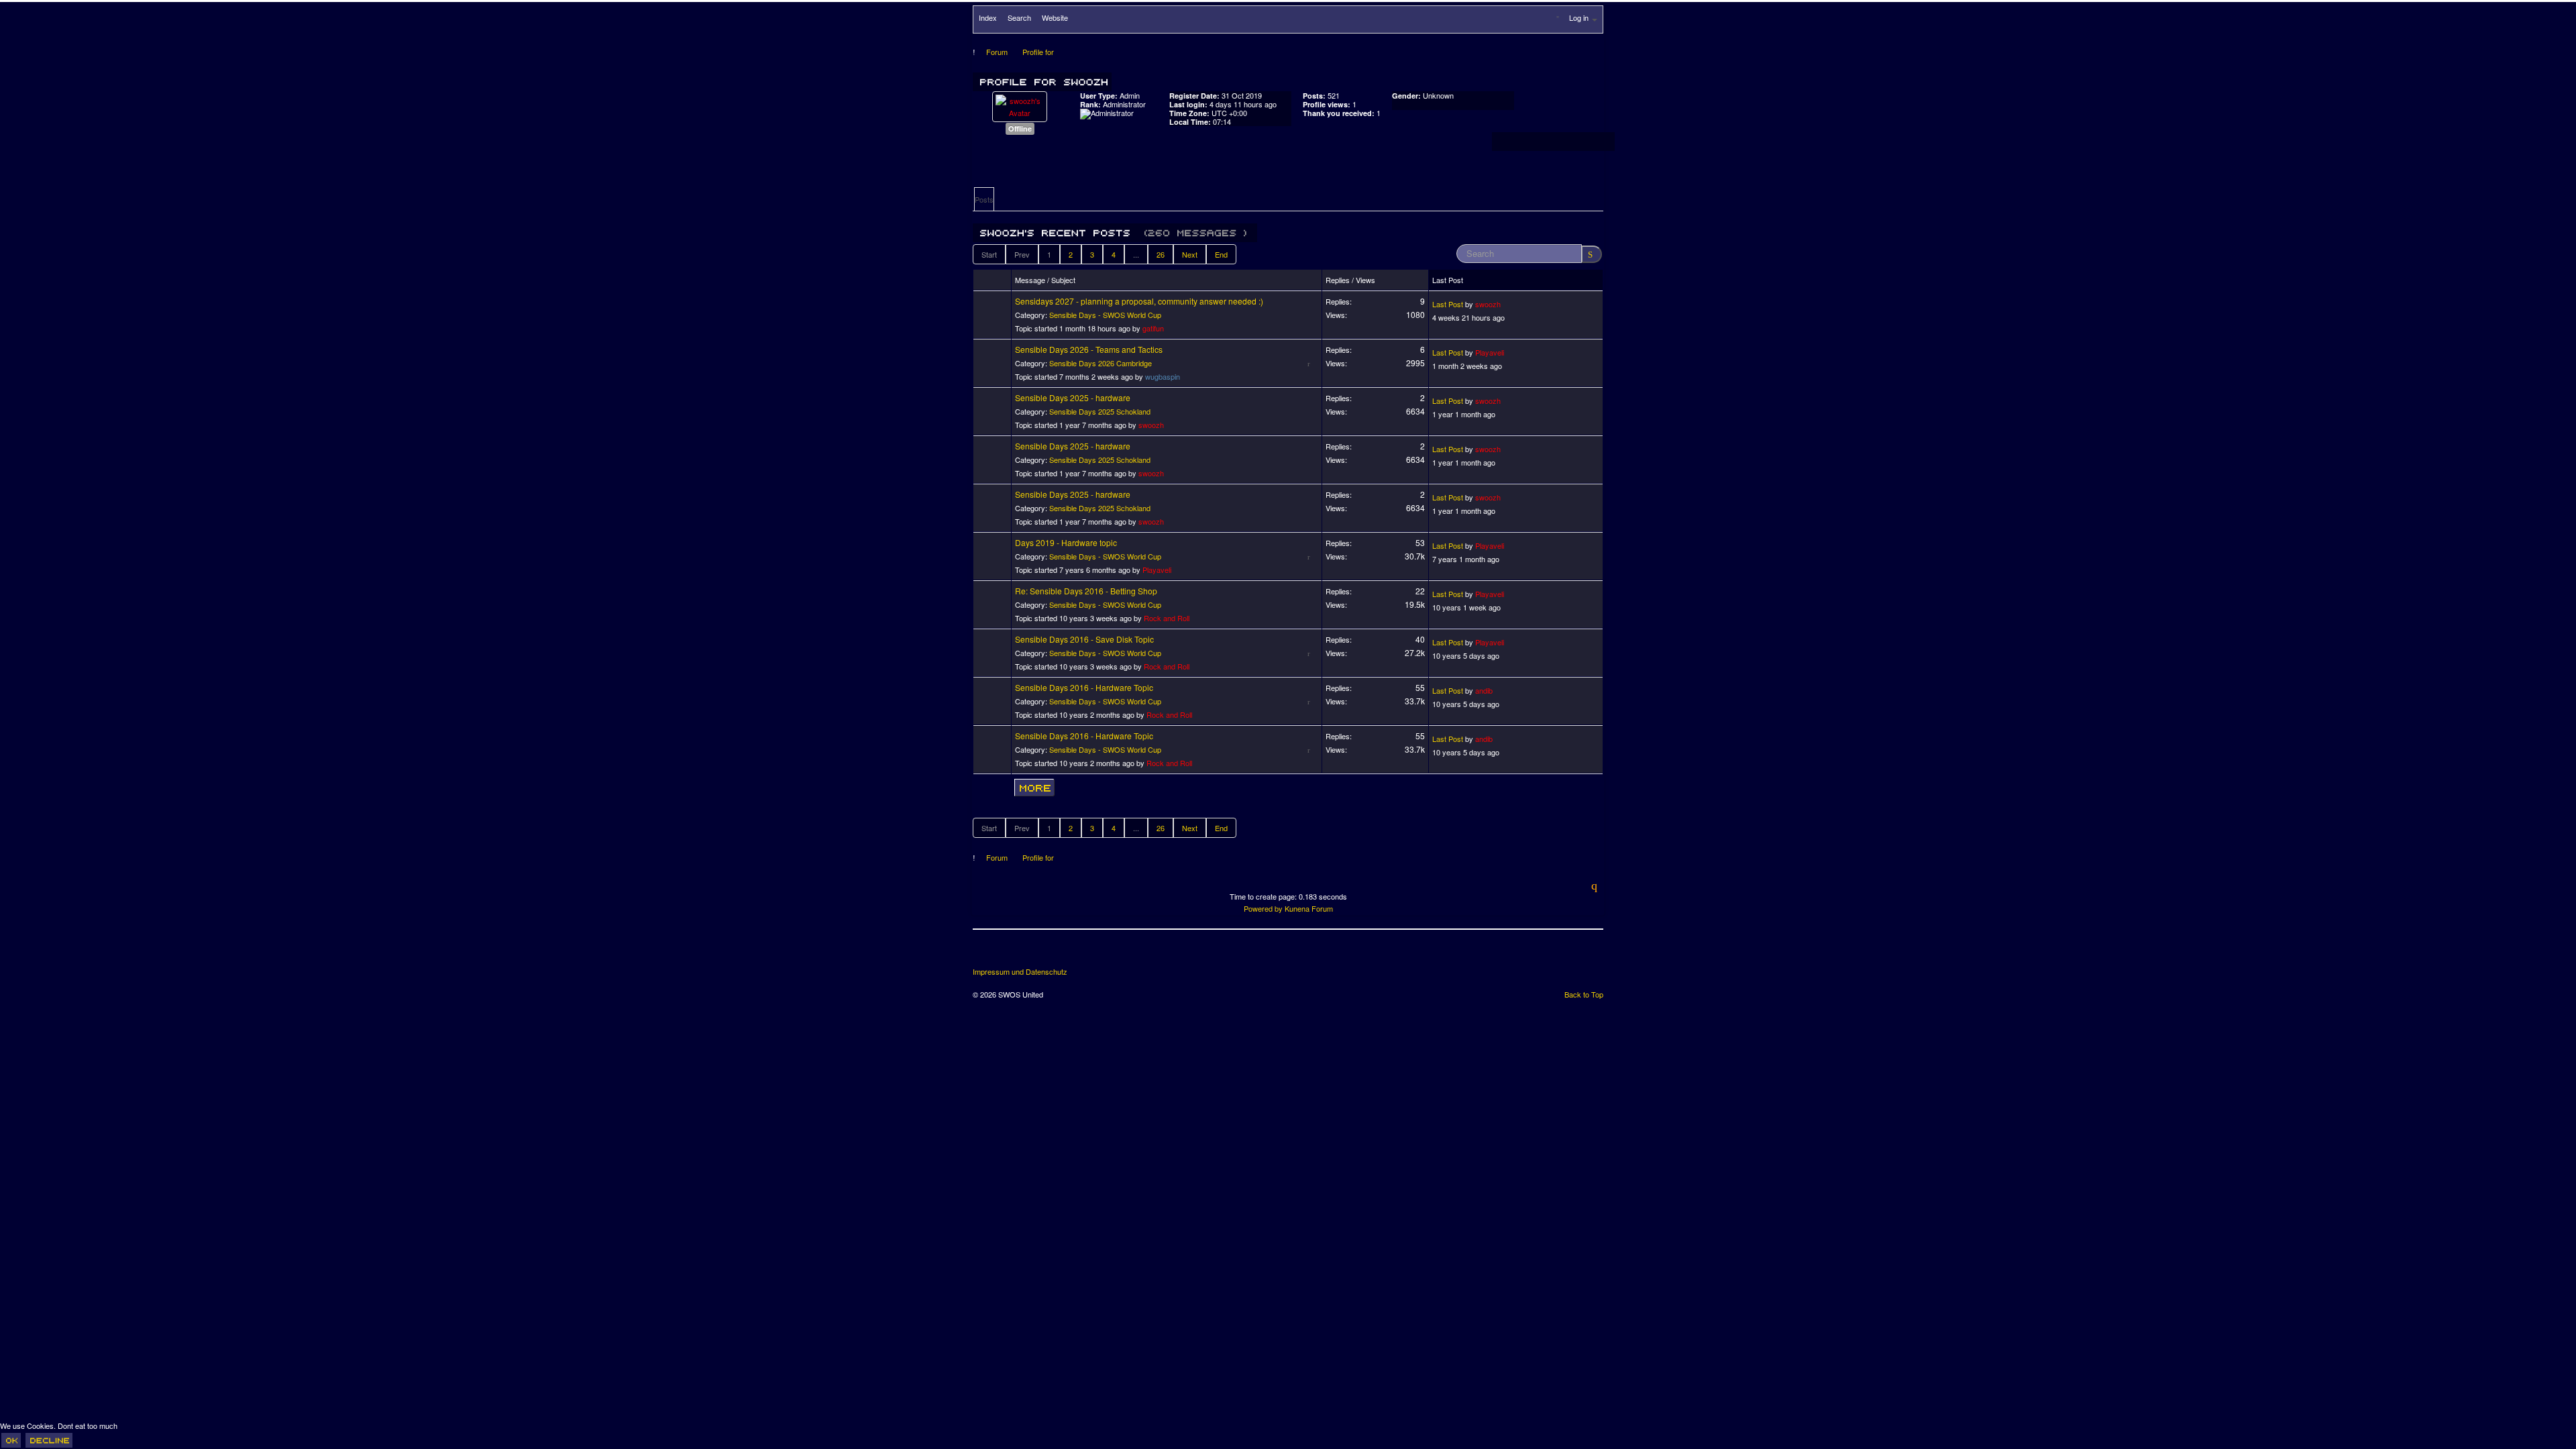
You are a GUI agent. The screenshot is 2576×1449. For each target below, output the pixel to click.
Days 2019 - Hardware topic (1066, 542)
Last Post (1448, 304)
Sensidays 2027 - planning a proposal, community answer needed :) (1139, 301)
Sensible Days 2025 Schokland (1100, 411)
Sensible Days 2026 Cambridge (1101, 363)
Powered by (1263, 908)
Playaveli (1490, 352)
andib (1484, 690)
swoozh (1488, 304)
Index (988, 17)
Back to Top (1584, 994)
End (1221, 254)
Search (1019, 17)
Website (1055, 17)
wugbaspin (1163, 376)
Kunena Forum (1309, 908)
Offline (1020, 128)
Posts (984, 199)
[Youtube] (1034, 953)
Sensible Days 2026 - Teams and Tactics (1089, 349)
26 (1161, 254)
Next (1190, 254)
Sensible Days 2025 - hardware (1073, 397)
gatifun (1153, 328)
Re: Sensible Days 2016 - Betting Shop (1086, 591)
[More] (1034, 788)
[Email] (1059, 953)
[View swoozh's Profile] (1020, 105)
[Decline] (49, 1440)
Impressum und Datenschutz (1020, 972)
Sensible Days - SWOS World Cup (1105, 315)
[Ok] (11, 1440)
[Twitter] (1009, 953)
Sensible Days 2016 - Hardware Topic (1084, 687)
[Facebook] (984, 953)
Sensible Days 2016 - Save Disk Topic (1084, 639)
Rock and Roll (1167, 618)
